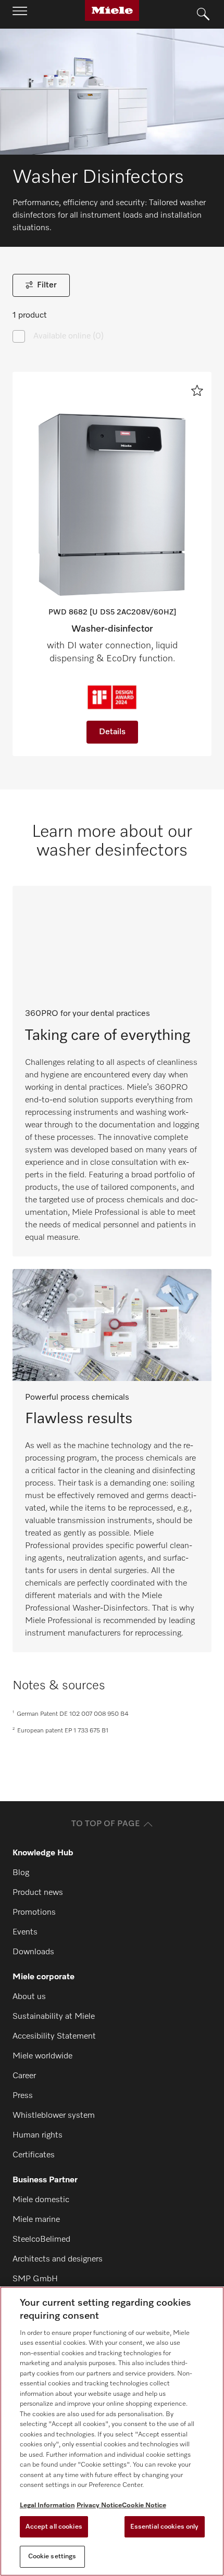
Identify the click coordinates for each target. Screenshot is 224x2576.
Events (25, 1932)
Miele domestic (41, 2200)
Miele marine (36, 2220)
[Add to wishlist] (197, 391)
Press (23, 2096)
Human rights (38, 2135)
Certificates (34, 2155)
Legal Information (47, 2505)
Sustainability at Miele (54, 2017)
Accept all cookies (54, 2527)
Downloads (33, 1952)
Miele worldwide (42, 2056)
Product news (38, 1893)
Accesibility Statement (54, 2037)
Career (24, 2076)
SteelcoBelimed (41, 2240)
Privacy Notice (99, 2505)
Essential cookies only (165, 2527)
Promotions (34, 1913)
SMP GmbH (35, 2279)
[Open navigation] (20, 14)
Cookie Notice (144, 2505)
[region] (112, 2431)
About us (29, 1997)
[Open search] (203, 15)
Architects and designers (58, 2259)
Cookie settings (52, 2556)
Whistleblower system (54, 2116)
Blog (21, 1873)
